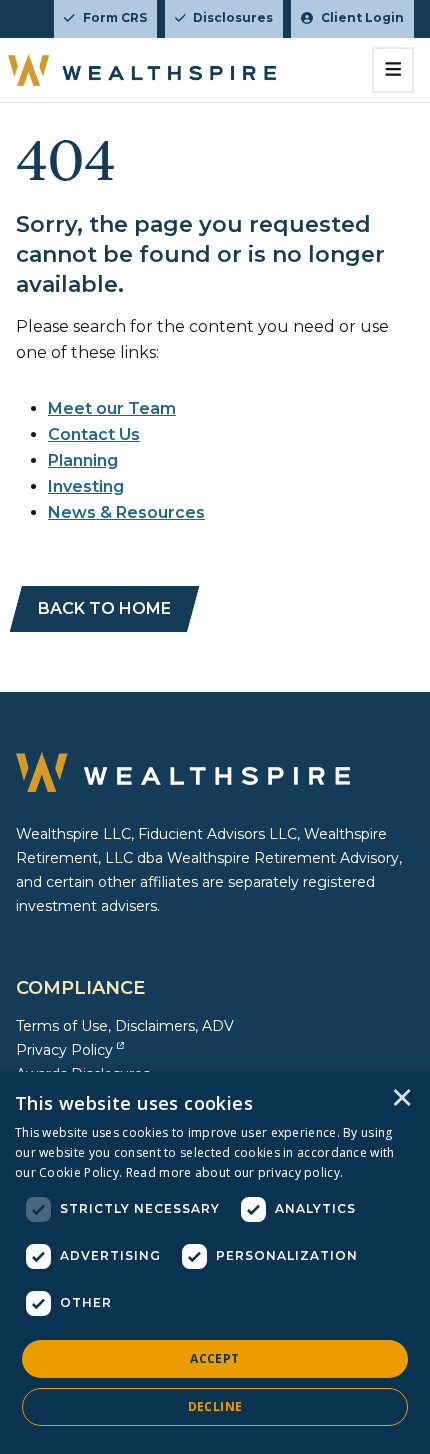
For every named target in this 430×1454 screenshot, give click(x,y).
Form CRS (115, 17)
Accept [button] (214, 1358)
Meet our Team (112, 408)
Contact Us (94, 434)
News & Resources (126, 512)
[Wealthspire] (142, 70)
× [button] (402, 1099)
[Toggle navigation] (393, 70)
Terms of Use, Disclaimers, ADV (125, 1026)
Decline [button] (215, 1406)
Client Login (362, 17)
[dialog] (215, 1263)
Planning (83, 460)
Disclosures (233, 17)
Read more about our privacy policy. (235, 1172)
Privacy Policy (64, 1050)
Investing (86, 486)
